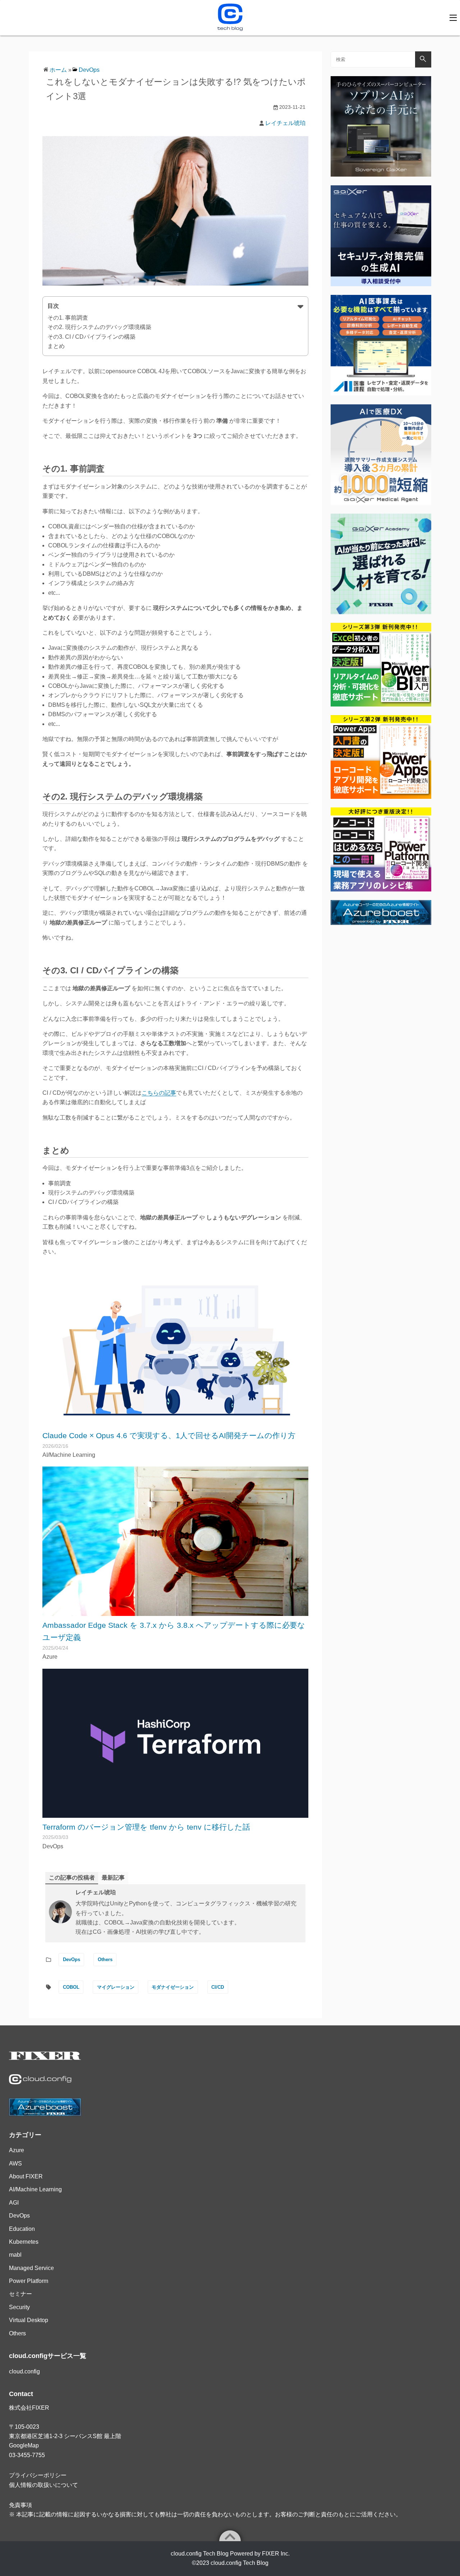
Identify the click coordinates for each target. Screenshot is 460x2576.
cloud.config (24, 2371)
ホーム (58, 70)
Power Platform (29, 2281)
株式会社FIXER (29, 2408)
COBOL (71, 1987)
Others (105, 1959)
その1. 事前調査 (68, 318)
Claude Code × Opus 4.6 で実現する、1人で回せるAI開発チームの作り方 (169, 1435)
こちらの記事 (159, 1093)
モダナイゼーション (173, 1987)
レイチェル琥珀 (285, 123)
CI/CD (218, 1987)
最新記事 (113, 1878)
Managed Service (31, 2268)
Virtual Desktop (29, 2320)
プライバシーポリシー (38, 2475)
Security (19, 2307)
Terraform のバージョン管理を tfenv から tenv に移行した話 (146, 1827)
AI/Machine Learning (35, 2189)
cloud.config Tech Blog (240, 2563)
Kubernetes (24, 2242)
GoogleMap (24, 2445)
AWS (15, 2163)
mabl (15, 2255)
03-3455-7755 (27, 2455)
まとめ (56, 346)
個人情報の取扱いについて (43, 2485)
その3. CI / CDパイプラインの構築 (91, 337)
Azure (17, 2150)
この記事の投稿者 (72, 1878)
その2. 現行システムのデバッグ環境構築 (99, 327)
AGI (14, 2203)
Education (22, 2229)
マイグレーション (116, 1987)
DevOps (89, 70)
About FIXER (26, 2176)
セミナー (20, 2294)
